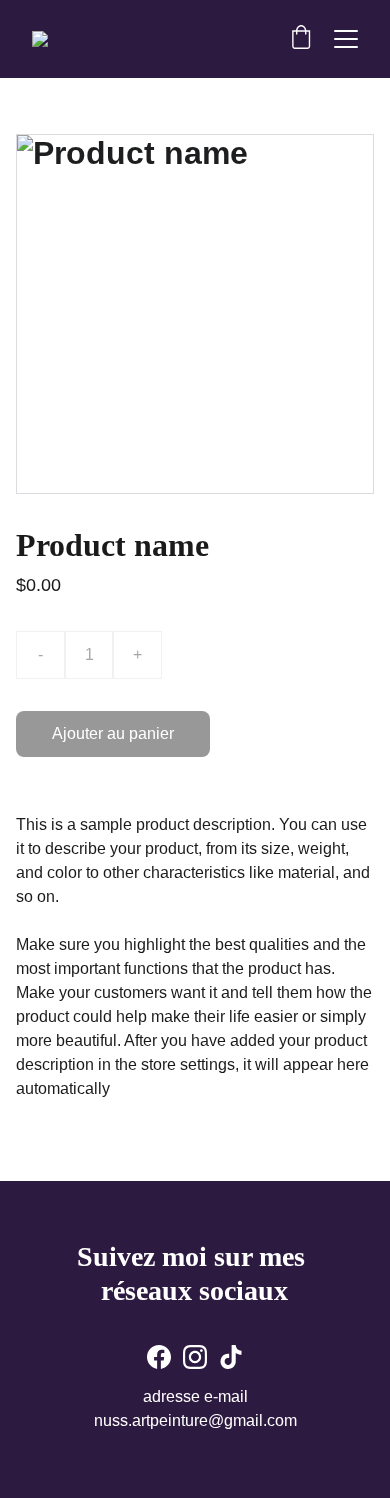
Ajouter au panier (113, 733)
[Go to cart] (301, 39)
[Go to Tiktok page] (231, 1357)
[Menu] (346, 39)
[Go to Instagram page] (195, 1357)
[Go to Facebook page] (159, 1357)
